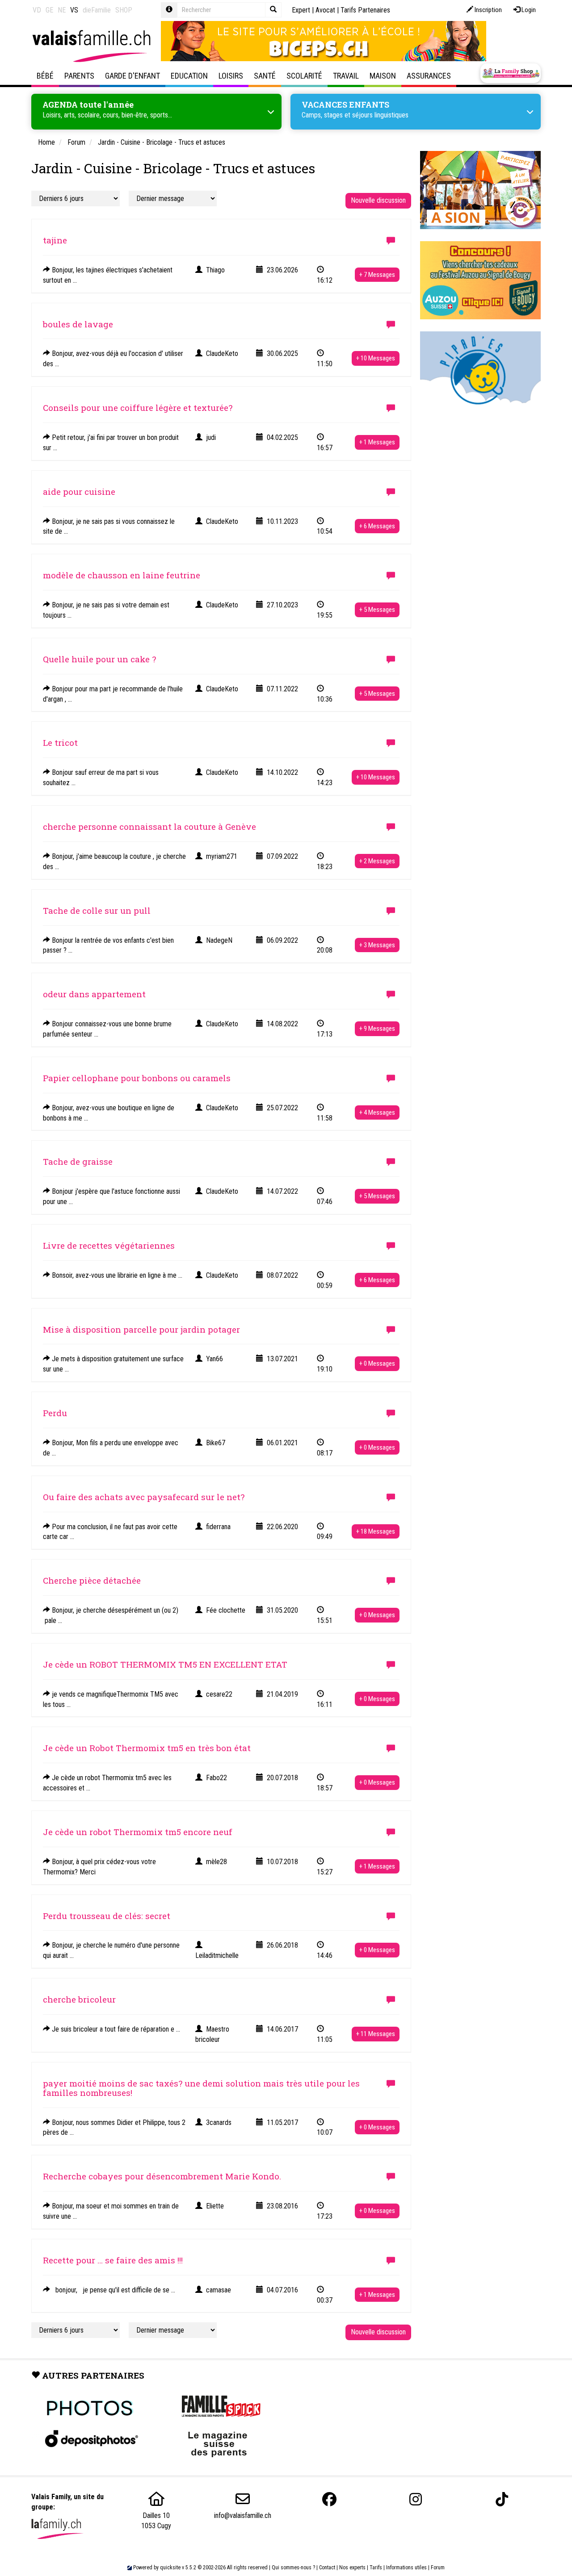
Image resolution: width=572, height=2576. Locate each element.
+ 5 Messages (377, 610)
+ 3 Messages (377, 945)
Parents (79, 76)
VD (37, 10)
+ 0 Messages (377, 1363)
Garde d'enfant (132, 76)
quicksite (170, 2568)
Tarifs (376, 2568)
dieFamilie (97, 10)
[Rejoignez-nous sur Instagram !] (416, 2499)
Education (189, 76)
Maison (383, 76)
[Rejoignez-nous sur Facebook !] (329, 2499)
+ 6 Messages (377, 526)
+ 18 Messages (376, 1531)
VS (74, 10)
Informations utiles (406, 2568)
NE (62, 10)
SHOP (124, 10)
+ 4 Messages (377, 1112)
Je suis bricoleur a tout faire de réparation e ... (115, 2029)
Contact (327, 2568)
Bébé (45, 76)
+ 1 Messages (377, 442)
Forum (438, 2568)
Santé (265, 76)
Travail (346, 76)
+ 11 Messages (376, 2034)
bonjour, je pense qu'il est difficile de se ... (113, 2290)
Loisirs (231, 76)
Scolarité (304, 76)
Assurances (429, 76)
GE (49, 10)
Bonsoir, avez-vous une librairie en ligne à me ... (116, 1275)
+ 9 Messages (377, 1029)
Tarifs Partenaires (365, 10)
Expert (301, 10)
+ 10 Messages (376, 358)
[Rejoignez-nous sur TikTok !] (502, 2499)
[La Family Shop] (511, 73)
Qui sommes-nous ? (293, 2568)
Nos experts (352, 2568)
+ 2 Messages (377, 861)
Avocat (325, 10)
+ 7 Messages (377, 275)
